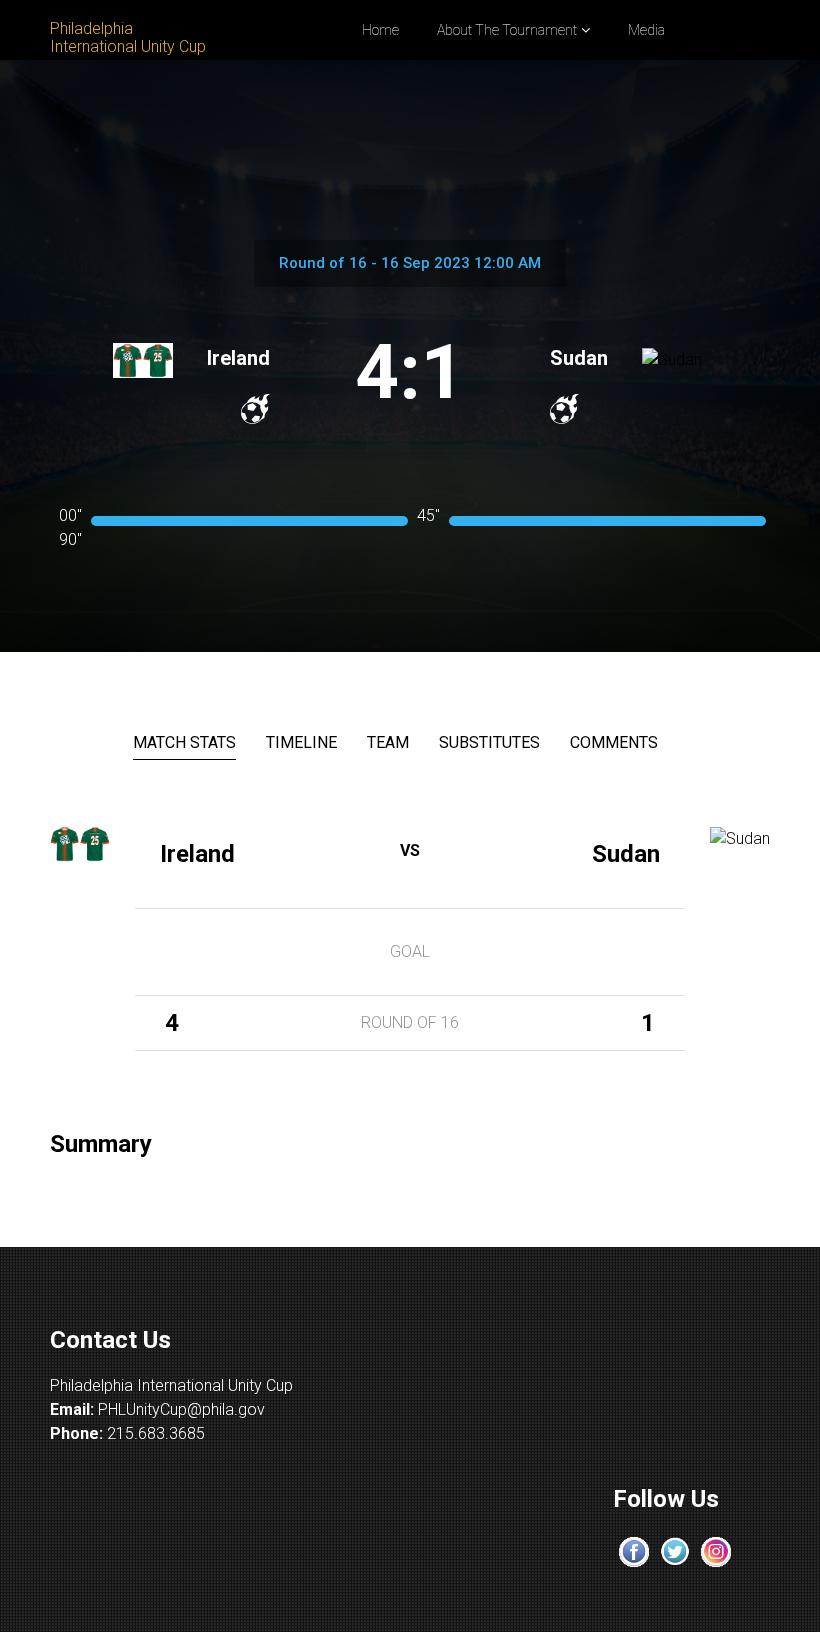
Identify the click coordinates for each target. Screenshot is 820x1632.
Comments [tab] (614, 742)
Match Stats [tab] (184, 742)
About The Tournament (507, 30)
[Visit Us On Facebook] (633, 1550)
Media (646, 30)
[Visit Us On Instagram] (715, 1550)
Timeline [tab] (301, 742)
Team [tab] (388, 742)
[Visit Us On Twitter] (674, 1550)
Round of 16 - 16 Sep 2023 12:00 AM (410, 263)
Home (380, 30)
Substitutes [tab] (489, 742)
